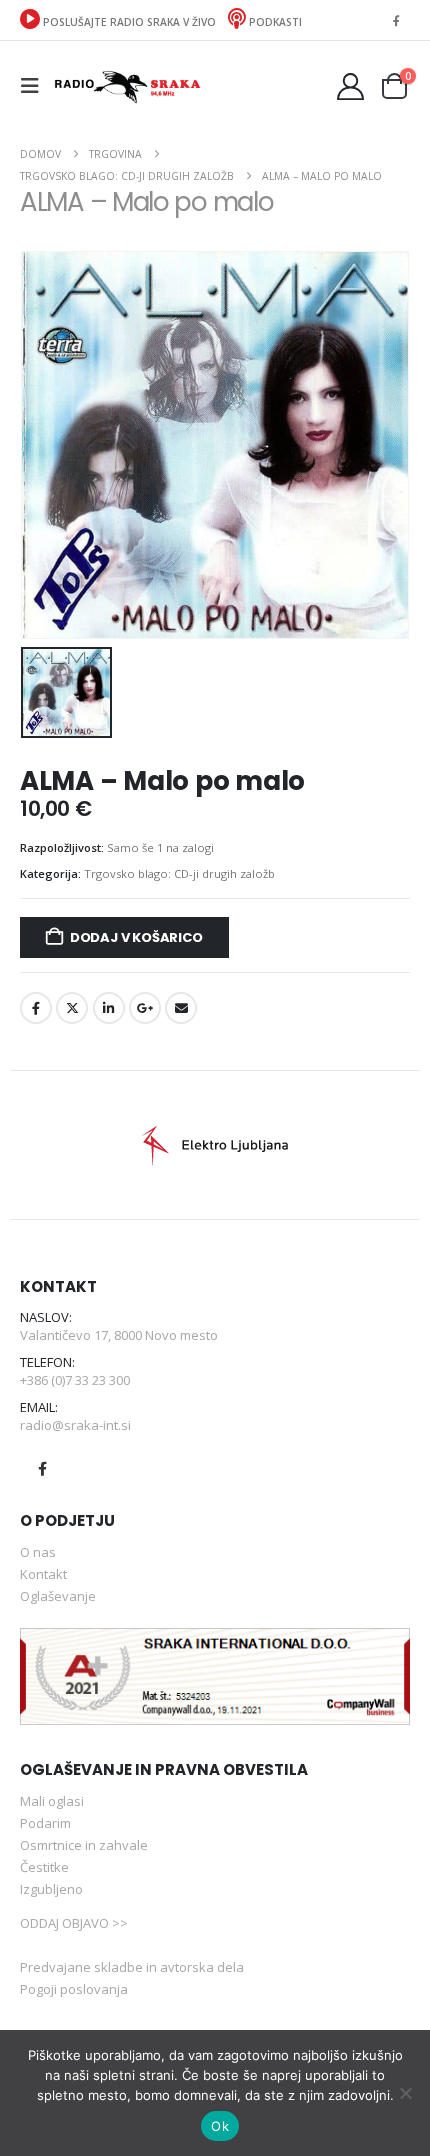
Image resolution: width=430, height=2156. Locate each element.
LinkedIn (109, 1008)
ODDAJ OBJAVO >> (74, 1923)
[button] (36, 86)
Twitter (72, 1008)
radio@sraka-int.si (75, 1425)
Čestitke (44, 1867)
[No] (405, 2093)
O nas (38, 1552)
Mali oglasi (52, 1801)
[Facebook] (396, 20)
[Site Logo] (127, 85)
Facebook (36, 1008)
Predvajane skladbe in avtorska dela (132, 1967)
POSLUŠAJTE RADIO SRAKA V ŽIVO (129, 22)
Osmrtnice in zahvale (84, 1845)
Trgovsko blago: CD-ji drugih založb (179, 873)
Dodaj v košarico (136, 937)
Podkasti (274, 22)
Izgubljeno (51, 1889)
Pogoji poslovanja (74, 1989)
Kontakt (43, 1574)
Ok (220, 2126)
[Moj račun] (351, 86)
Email (181, 1008)
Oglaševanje (58, 1596)
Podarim (45, 1823)
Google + (145, 1008)
